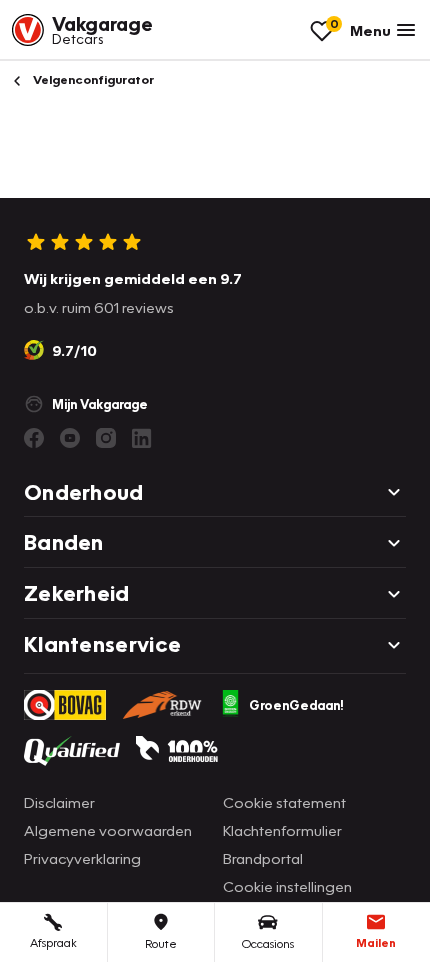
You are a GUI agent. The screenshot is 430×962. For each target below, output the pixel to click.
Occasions (268, 943)
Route (161, 943)
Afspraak (53, 942)
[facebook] (34, 438)
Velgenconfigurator (92, 79)
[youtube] (70, 438)
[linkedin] (142, 438)
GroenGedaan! (296, 705)
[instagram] (106, 438)
